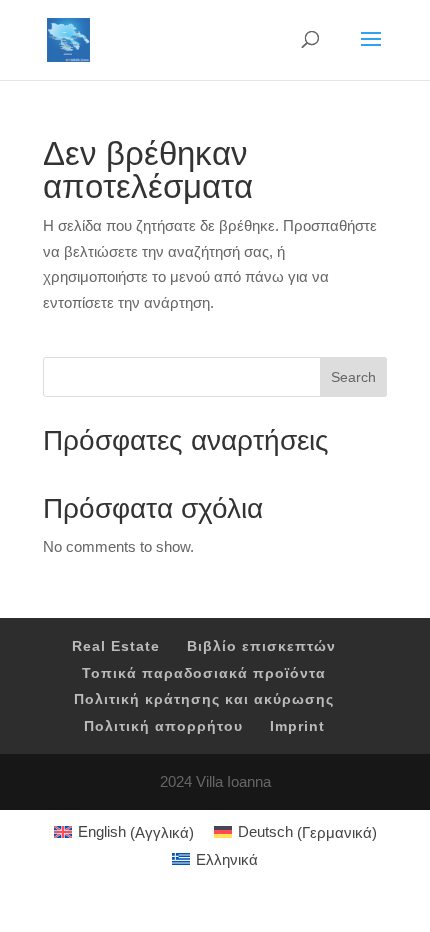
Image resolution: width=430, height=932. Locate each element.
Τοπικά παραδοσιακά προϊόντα (204, 673)
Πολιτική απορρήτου (163, 726)
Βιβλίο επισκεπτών (261, 646)
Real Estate (116, 646)
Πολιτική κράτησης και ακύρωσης (204, 699)
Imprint (297, 726)
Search (353, 377)
